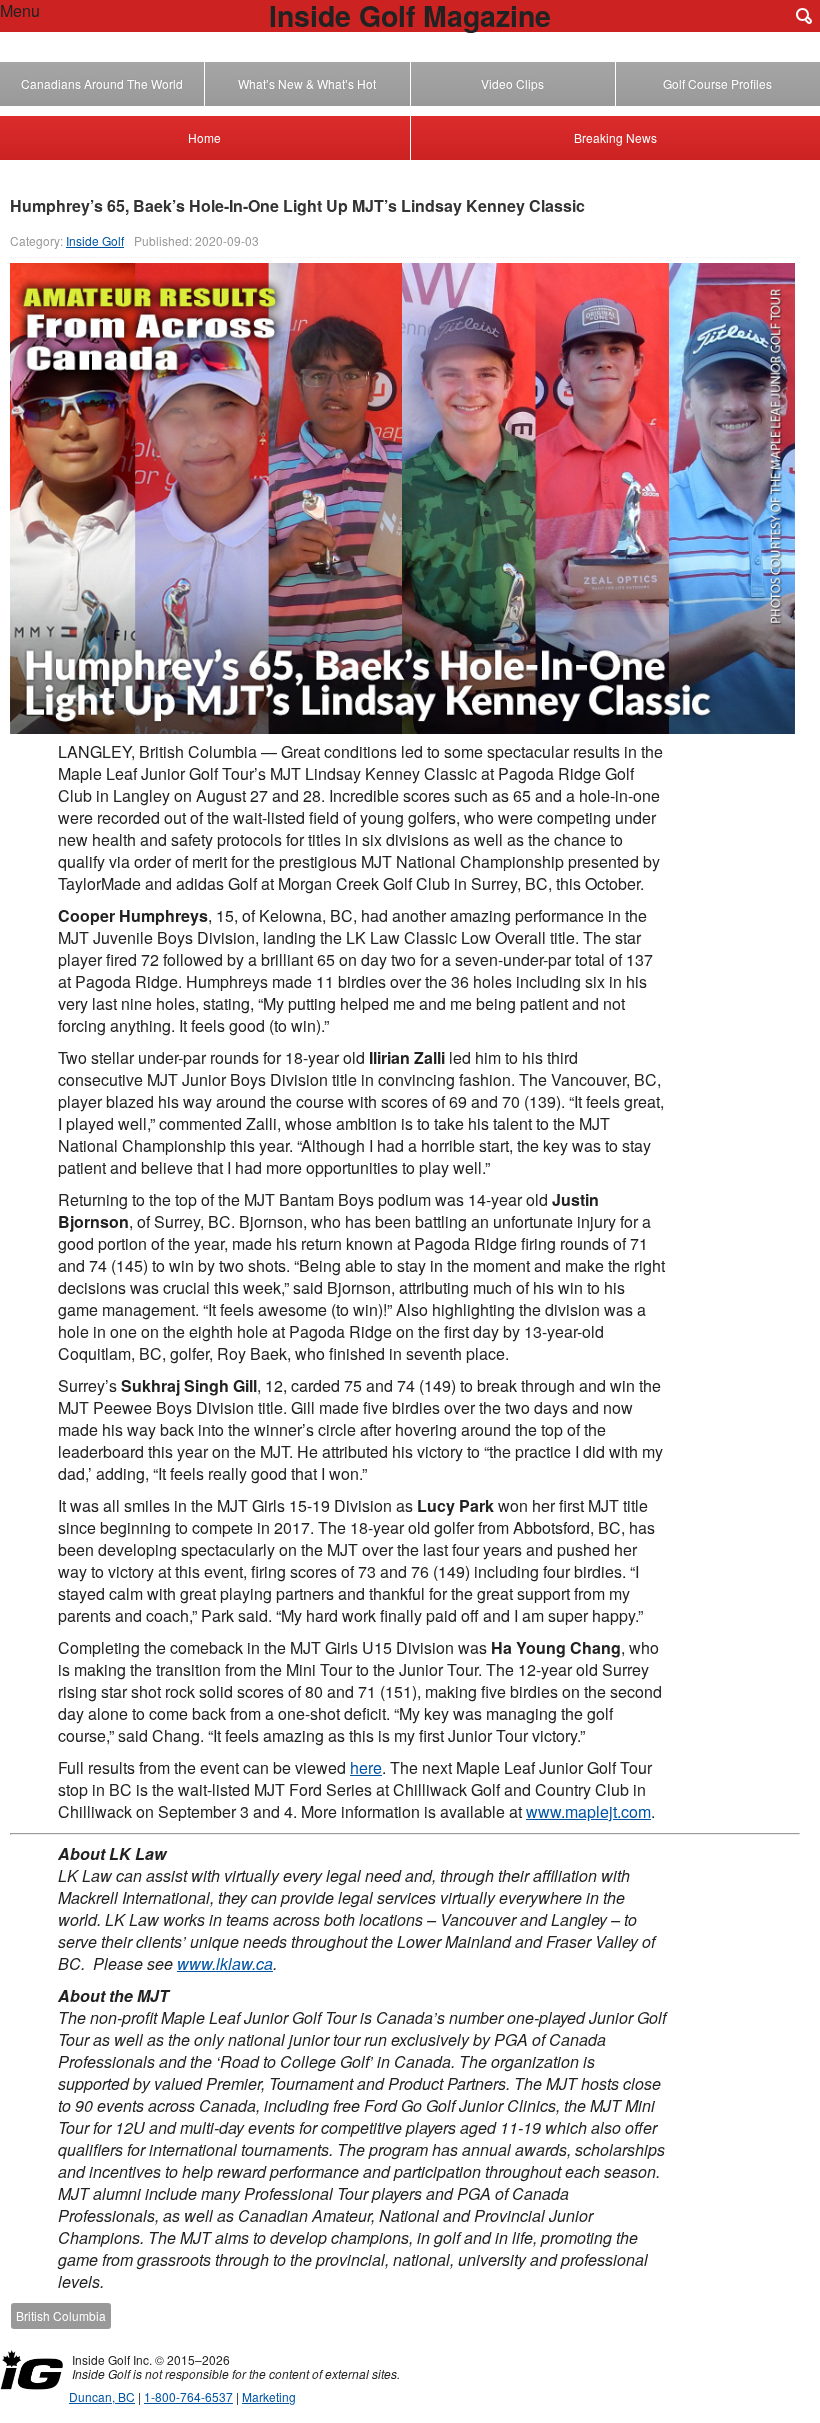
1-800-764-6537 (188, 2396)
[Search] (804, 16)
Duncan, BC (102, 2396)
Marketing (269, 2396)
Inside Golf (95, 240)
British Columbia (61, 2315)
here (366, 1767)
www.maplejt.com (588, 1811)
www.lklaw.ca (225, 1963)
